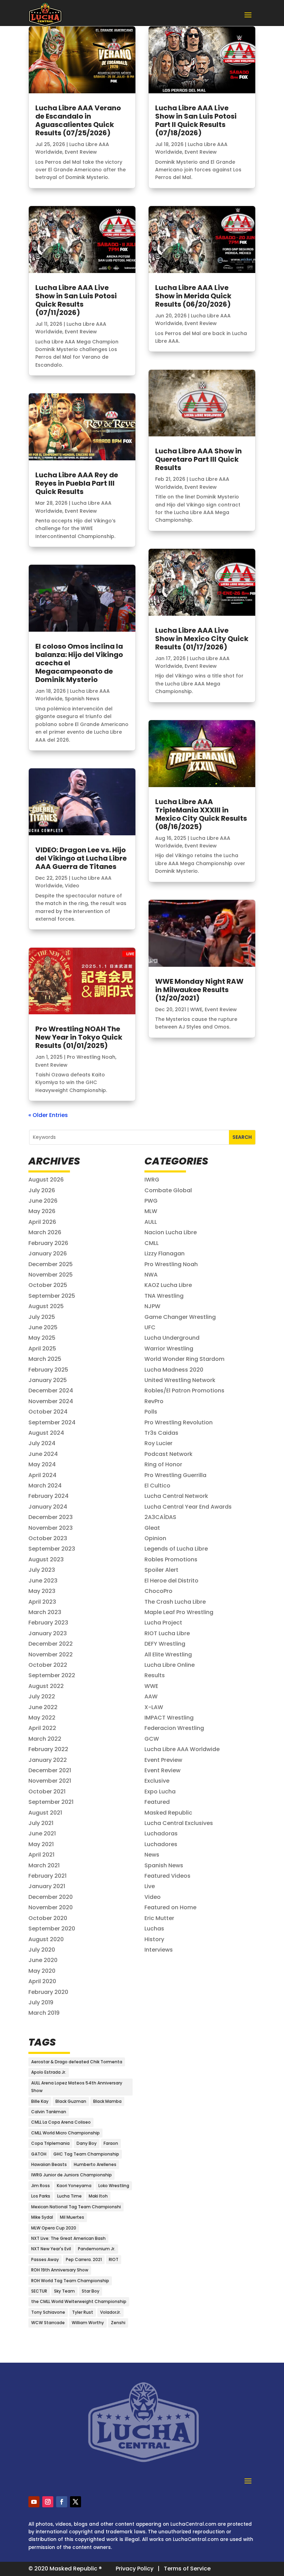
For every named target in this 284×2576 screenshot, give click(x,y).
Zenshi (118, 2323)
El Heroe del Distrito (171, 1581)
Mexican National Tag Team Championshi (76, 2207)
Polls (151, 1412)
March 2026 (45, 1232)
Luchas (154, 1929)
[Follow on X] (76, 2502)
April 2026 (42, 1222)
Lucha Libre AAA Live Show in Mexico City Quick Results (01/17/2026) (202, 639)
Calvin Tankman (49, 2112)
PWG (151, 1201)
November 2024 (51, 1401)
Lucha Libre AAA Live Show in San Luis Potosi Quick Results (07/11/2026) (76, 300)
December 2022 (51, 1644)
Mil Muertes (72, 2217)
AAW (151, 1696)
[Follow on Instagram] (48, 2502)
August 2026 (46, 1180)
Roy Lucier (158, 1443)
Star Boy (91, 2291)
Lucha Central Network (176, 1496)
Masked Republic (168, 1813)
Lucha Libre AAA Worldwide (182, 1749)
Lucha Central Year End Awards (188, 1507)
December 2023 (51, 1517)
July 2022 (42, 1696)
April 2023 (42, 1602)
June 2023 (43, 1581)
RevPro (154, 1401)
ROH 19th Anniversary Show (60, 2270)
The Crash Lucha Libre (175, 1602)
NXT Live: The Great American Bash (68, 2238)
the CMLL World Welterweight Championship (79, 2301)
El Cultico (157, 1486)
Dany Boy (87, 2143)
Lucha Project (163, 1623)
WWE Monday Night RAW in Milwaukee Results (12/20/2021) (199, 990)
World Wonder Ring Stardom (184, 1359)
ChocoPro (158, 1591)
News (152, 1855)
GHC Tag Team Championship (86, 2154)
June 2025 (43, 1327)
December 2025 (51, 1264)
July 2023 (42, 1570)
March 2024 (45, 1486)
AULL (151, 1222)
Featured (157, 1802)
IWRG (152, 1180)
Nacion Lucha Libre (171, 1232)
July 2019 (41, 2002)
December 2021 (50, 1770)
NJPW (152, 1306)
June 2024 (43, 1454)
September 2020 (52, 1929)
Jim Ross (41, 2186)
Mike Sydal (42, 2217)
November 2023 (51, 1528)
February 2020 (48, 1992)
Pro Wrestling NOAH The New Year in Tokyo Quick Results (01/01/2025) (79, 1037)
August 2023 (46, 1559)
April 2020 (42, 1981)
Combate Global (168, 1190)
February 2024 (48, 1496)
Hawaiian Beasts (49, 2164)
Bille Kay (40, 2101)
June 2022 (43, 1707)
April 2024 (42, 1475)
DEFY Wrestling (165, 1644)
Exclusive (157, 1781)
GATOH (39, 2154)
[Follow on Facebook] (62, 2502)
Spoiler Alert (161, 1570)
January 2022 (48, 1760)
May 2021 (41, 1844)
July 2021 (41, 1823)
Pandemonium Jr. (97, 2249)
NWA (151, 1275)
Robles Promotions (171, 1559)
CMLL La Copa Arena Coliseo (61, 2122)
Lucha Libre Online (170, 1665)
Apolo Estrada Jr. (49, 2072)
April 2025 (42, 1349)
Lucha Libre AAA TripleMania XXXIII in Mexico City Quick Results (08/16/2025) (201, 814)
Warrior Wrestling (169, 1349)
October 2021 (47, 1792)
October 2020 (48, 1918)
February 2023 (48, 1623)
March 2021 (44, 1865)
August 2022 (46, 1686)
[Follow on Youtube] (34, 2502)
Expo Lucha (160, 1792)
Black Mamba (107, 2101)
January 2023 (48, 1633)
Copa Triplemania (50, 2143)
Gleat (152, 1528)
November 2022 (51, 1654)
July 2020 (42, 1950)
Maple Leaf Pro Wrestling (179, 1612)
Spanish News (82, 699)
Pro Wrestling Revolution (179, 1422)
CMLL (152, 1243)
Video (72, 886)
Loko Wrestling (114, 2186)
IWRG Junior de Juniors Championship (72, 2175)
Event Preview (163, 1760)
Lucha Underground (172, 1338)
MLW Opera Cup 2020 (54, 2228)
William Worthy (88, 2323)
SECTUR (39, 2291)
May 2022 (42, 1718)
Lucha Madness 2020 (174, 1370)
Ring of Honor (163, 1464)
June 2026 (43, 1201)
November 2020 (51, 1907)
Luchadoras (161, 1833)
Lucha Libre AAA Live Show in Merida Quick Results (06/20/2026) (193, 296)
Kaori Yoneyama (74, 2186)
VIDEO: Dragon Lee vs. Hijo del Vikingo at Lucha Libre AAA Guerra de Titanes (81, 858)
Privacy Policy (135, 2569)
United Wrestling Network (180, 1380)
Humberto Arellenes (95, 2164)
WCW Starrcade (48, 2323)
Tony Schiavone (48, 2312)
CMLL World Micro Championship (65, 2133)
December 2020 (51, 1897)
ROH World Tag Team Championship (70, 2281)
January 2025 (48, 1380)
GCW (152, 1739)
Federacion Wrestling (174, 1728)
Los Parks (41, 2196)
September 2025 (52, 1296)
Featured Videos (167, 1876)
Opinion (155, 1538)
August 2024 (46, 1433)
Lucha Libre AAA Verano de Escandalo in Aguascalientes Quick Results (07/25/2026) (78, 120)
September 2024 (52, 1422)
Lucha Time (69, 2196)
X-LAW (154, 1707)
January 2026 (48, 1253)
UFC (150, 1327)
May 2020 (42, 1971)
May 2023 (42, 1591)
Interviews (159, 1950)
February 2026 (48, 1243)
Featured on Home (170, 1907)
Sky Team (64, 2291)
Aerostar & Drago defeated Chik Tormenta (77, 2062)
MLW (151, 1211)
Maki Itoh (98, 2196)
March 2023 (45, 1612)
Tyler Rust (83, 2312)
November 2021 (50, 1781)
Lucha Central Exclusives (179, 1823)
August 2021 (45, 1813)
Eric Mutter (159, 1918)
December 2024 (51, 1391)
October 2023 (48, 1538)
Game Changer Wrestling (180, 1317)
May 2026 (42, 1211)
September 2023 (52, 1549)
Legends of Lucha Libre (176, 1549)
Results (155, 1675)
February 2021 (47, 1876)
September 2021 (51, 1802)
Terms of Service (187, 2569)
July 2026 (42, 1190)
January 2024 (48, 1507)
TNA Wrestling (164, 1296)
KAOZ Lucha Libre (168, 1285)
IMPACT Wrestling (169, 1718)
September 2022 (52, 1675)
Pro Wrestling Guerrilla (175, 1475)
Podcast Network (168, 1454)
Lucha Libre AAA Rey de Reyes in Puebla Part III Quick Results (77, 483)
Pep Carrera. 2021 (84, 2259)
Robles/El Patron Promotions (184, 1391)
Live (150, 1886)
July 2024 (42, 1443)
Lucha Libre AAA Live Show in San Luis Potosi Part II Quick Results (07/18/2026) (196, 120)
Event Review (81, 152)
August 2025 (46, 1306)
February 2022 (48, 1749)
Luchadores (161, 1844)
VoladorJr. (110, 2312)
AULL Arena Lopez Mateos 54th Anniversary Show (77, 2087)
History (154, 1939)
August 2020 (46, 1939)
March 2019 (44, 2013)
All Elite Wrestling (168, 1654)
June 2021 (42, 1833)
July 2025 (42, 1317)
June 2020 (43, 1960)
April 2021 (41, 1855)
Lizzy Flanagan (165, 1253)
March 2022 (45, 1739)
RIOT (114, 2259)
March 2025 (45, 1359)
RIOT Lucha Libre (167, 1633)
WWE (196, 1009)
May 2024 (42, 1464)
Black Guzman (71, 2101)
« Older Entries (48, 1115)
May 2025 (42, 1338)
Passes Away (45, 2259)
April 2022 (42, 1728)
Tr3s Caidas (161, 1433)
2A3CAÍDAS (160, 1517)
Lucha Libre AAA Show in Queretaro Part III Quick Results (198, 459)
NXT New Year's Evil (51, 2249)
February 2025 (48, 1370)
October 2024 (48, 1412)
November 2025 (51, 1275)
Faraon (111, 2143)
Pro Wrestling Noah (91, 1057)
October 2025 (48, 1285)
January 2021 (47, 1886)
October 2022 (48, 1665)
